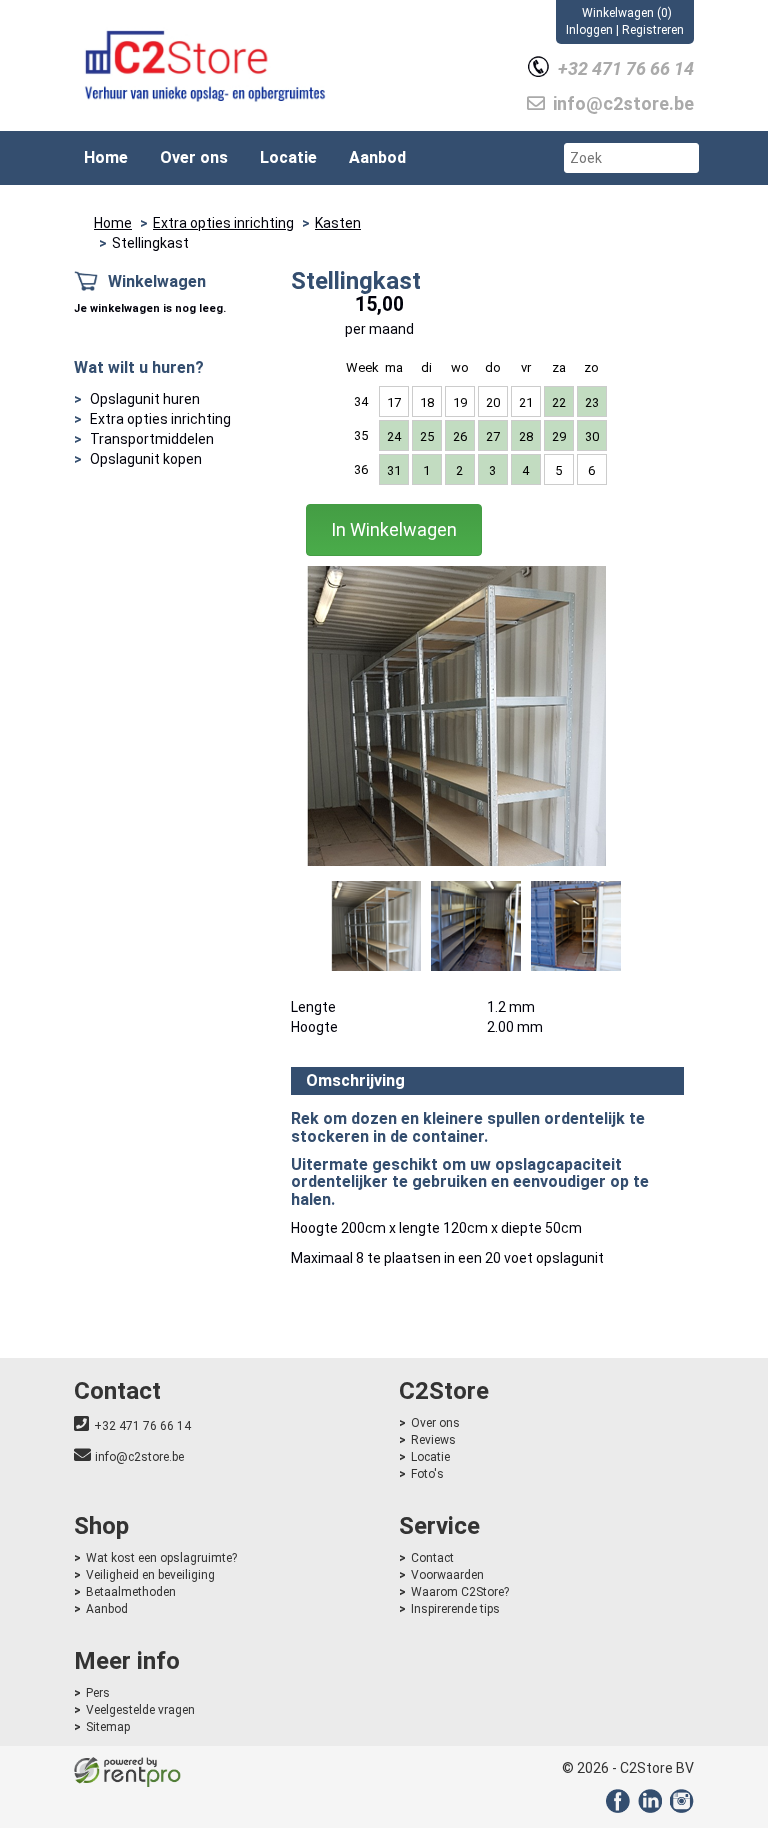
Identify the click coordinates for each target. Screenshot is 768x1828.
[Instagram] (679, 1808)
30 (592, 436)
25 (427, 436)
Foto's (427, 1474)
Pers (98, 1693)
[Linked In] (647, 1808)
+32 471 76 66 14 (142, 1426)
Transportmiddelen (152, 439)
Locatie (288, 157)
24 (394, 436)
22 (559, 402)
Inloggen (589, 30)
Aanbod (377, 157)
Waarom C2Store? (460, 1592)
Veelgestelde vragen (140, 1710)
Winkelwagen (157, 281)
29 (559, 436)
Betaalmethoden (131, 1592)
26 (460, 436)
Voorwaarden (447, 1575)
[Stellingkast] (456, 716)
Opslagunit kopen (146, 459)
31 (394, 470)
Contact (432, 1558)
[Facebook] (615, 1808)
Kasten (338, 223)
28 (526, 436)
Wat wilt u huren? (139, 367)
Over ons (194, 157)
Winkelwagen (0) (627, 13)
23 (592, 402)
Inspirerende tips (455, 1609)
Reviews (433, 1440)
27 (493, 436)
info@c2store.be (139, 1457)
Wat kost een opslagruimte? (161, 1558)
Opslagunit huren (145, 399)
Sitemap (108, 1727)
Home (106, 157)
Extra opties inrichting (223, 223)
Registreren (653, 30)
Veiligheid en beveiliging (150, 1575)
